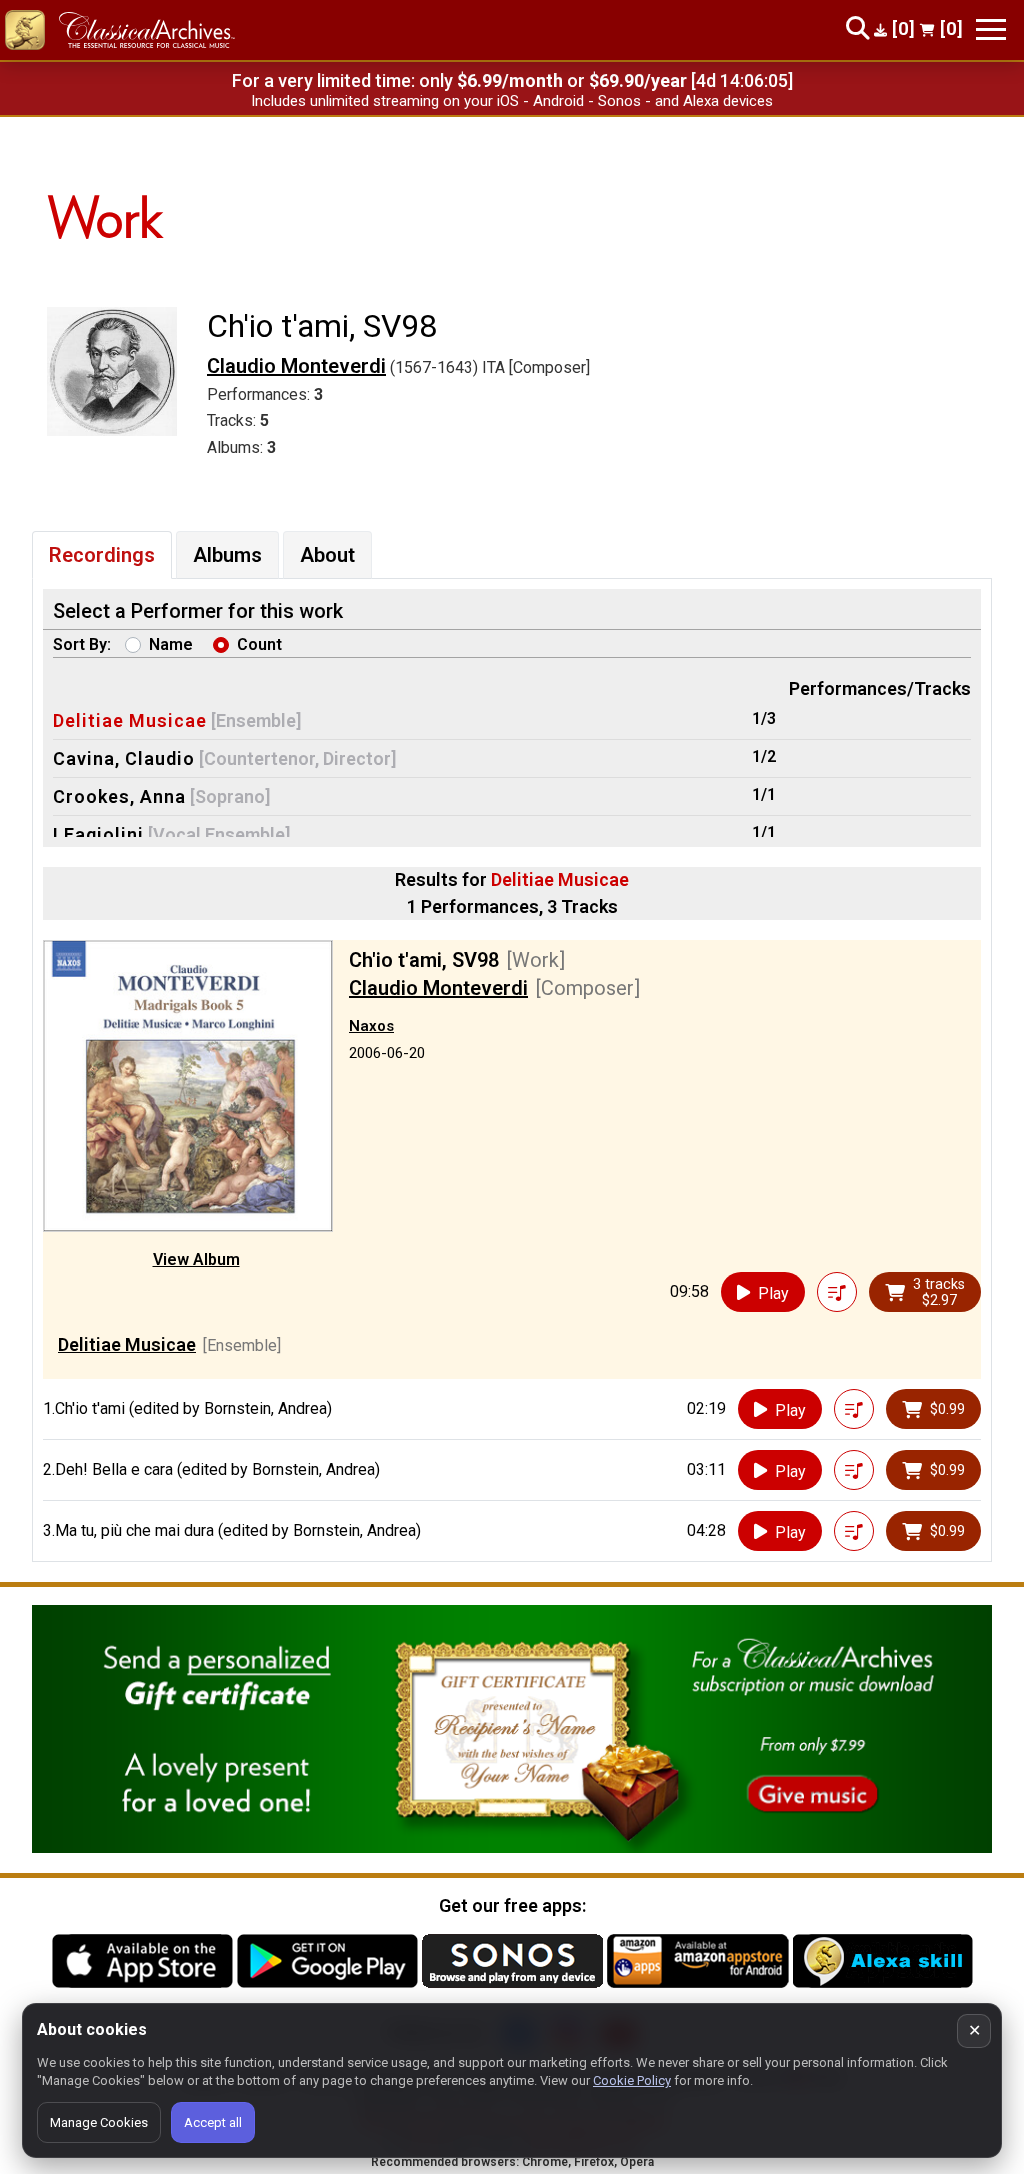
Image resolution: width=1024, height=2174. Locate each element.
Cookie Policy (632, 2080)
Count (259, 644)
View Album (196, 1259)
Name (171, 644)
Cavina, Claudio (124, 758)
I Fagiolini (98, 834)
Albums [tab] (227, 555)
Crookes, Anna (119, 796)
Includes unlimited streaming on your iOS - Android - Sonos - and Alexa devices (512, 101)
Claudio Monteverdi (296, 366)
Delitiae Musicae (130, 720)
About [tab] (327, 555)
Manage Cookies (99, 2122)
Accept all (213, 2122)
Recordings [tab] (102, 555)
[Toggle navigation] (991, 29)
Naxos (371, 1026)
